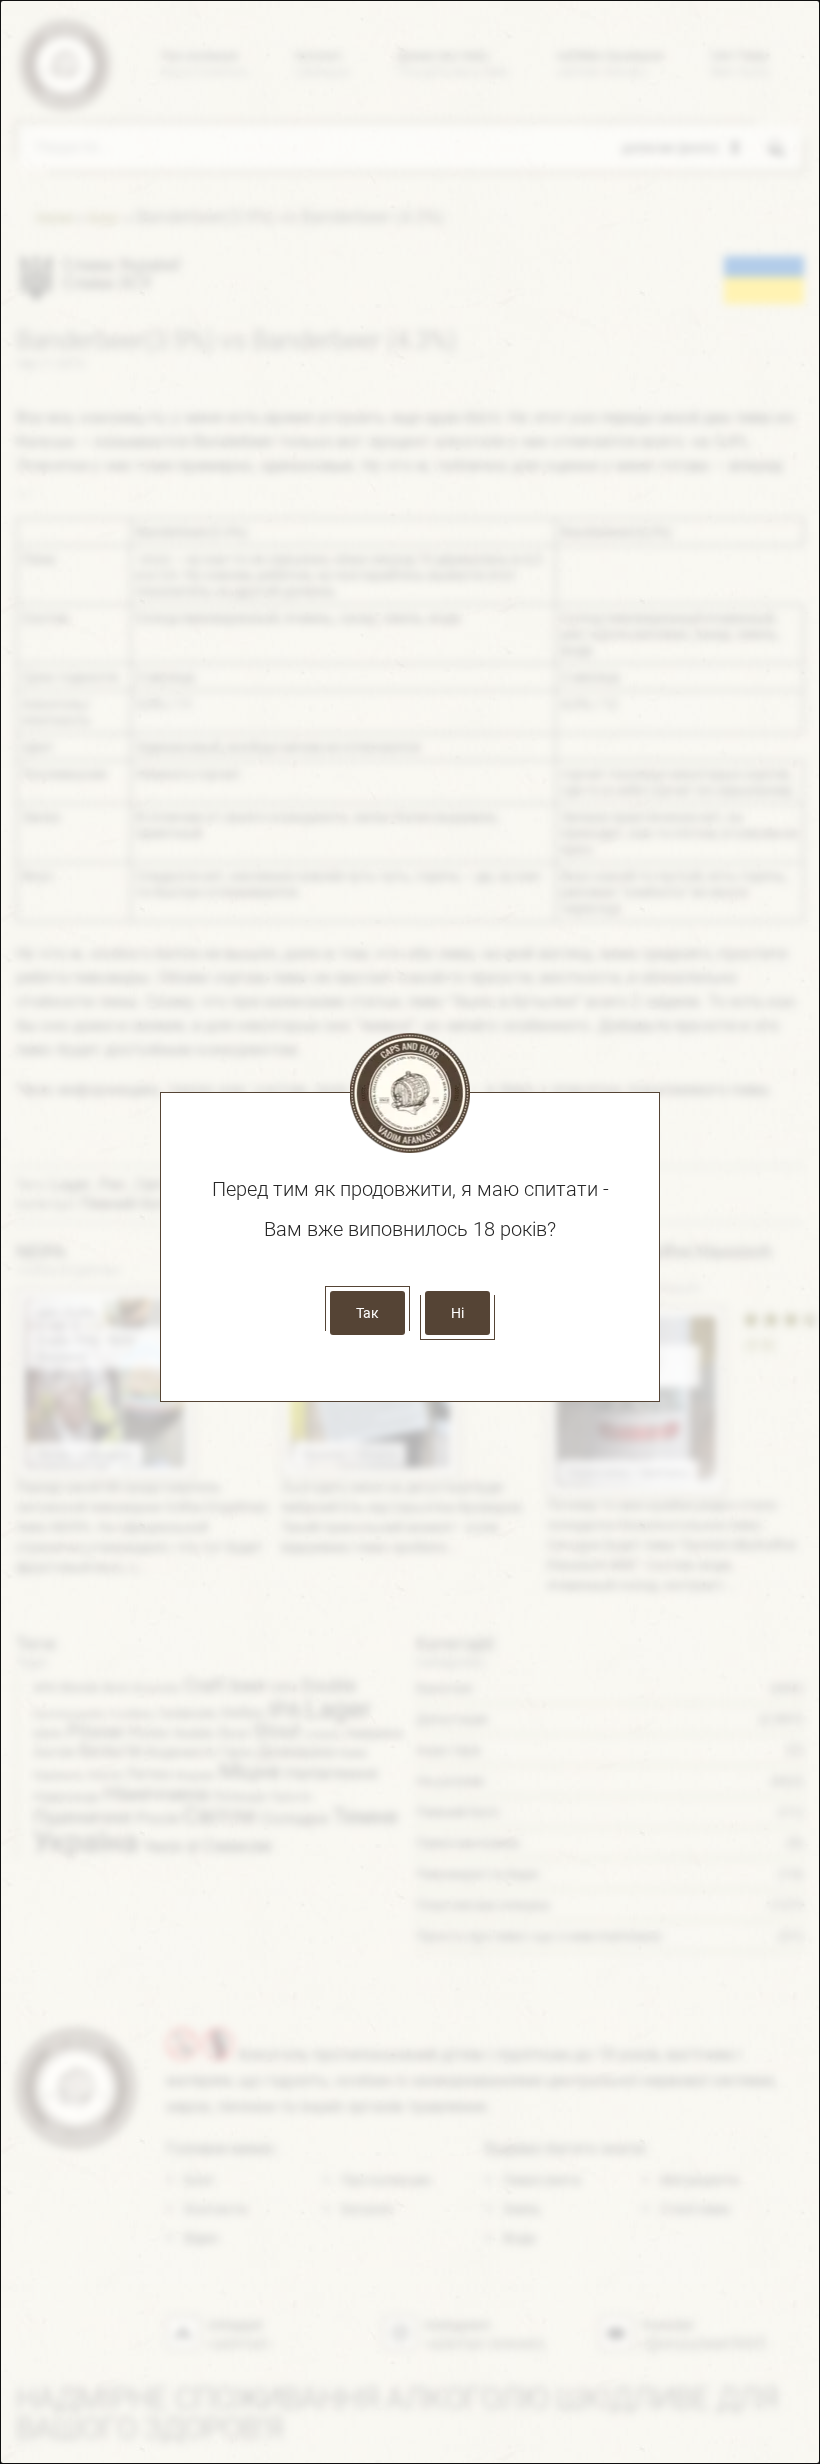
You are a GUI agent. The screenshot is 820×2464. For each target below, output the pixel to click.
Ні (457, 1313)
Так (367, 1313)
